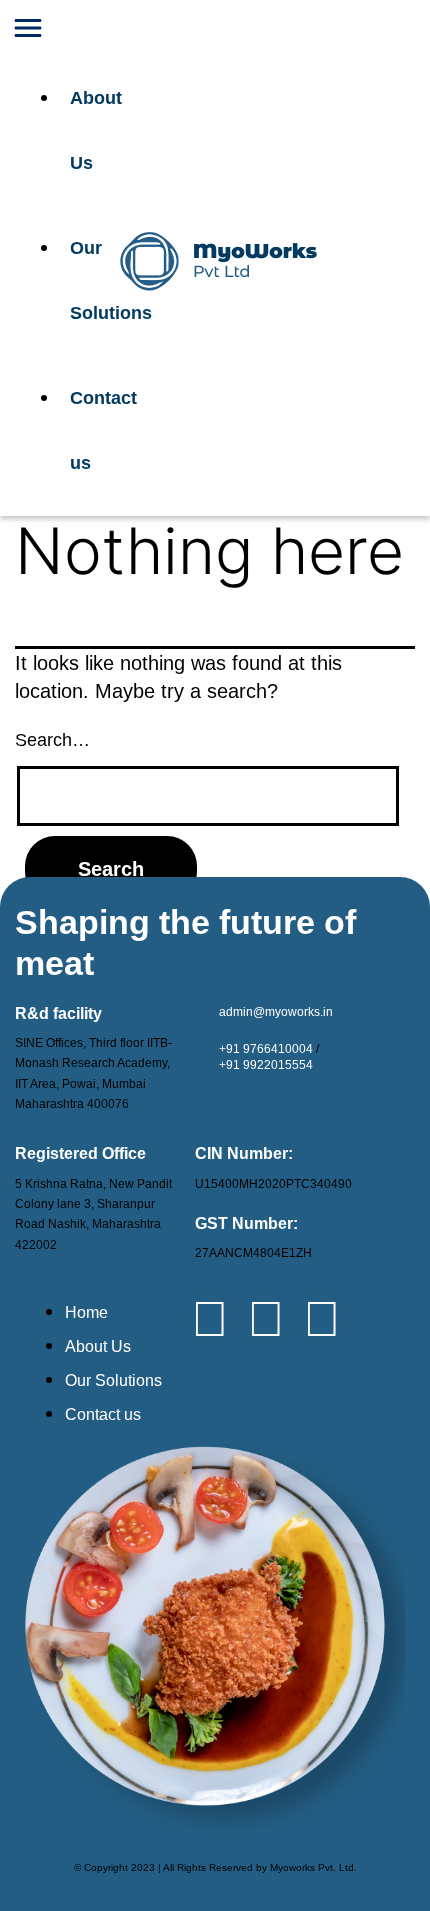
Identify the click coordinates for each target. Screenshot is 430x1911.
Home (86, 1312)
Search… (52, 740)
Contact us (84, 430)
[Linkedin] (210, 1319)
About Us (84, 130)
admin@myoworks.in (276, 1012)
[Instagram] (322, 1319)
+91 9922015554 (266, 1065)
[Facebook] (266, 1319)
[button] (54, 33)
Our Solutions (84, 280)
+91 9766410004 (266, 1049)
